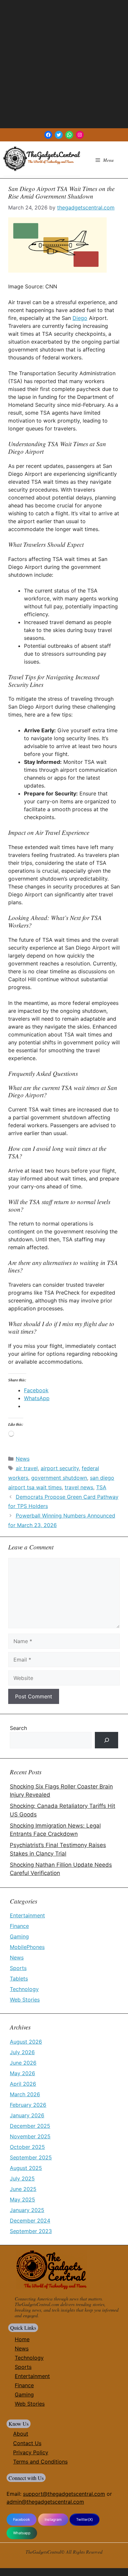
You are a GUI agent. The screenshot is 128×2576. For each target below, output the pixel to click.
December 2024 (30, 2221)
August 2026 (26, 2042)
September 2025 (31, 2157)
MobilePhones (27, 1947)
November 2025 (30, 2136)
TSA (101, 1487)
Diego (80, 318)
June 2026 (23, 2063)
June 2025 (23, 2189)
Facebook (21, 2519)
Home (22, 2339)
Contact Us (27, 2443)
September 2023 (31, 2231)
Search (18, 1728)
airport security (60, 1468)
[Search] (107, 1740)
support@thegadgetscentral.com (64, 2494)
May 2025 (22, 2199)
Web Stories (25, 2000)
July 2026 (22, 2052)
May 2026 (22, 2073)
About (21, 2434)
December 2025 (30, 2126)
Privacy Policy (31, 2452)
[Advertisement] (64, 64)
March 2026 (25, 2094)
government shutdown (59, 1478)
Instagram (53, 2519)
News (23, 1459)
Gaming (19, 1936)
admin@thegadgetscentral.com (45, 2502)
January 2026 (27, 2115)
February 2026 (28, 2105)
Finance (19, 1926)
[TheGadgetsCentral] (42, 159)
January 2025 (27, 2210)
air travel (27, 1468)
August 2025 (26, 2168)
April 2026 (23, 2084)
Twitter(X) (85, 2519)
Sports (18, 1968)
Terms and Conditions (40, 2462)
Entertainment (27, 1915)
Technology (24, 1989)
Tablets (19, 1979)
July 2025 (22, 2178)
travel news (79, 1487)
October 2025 (27, 2147)
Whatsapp (22, 2533)
